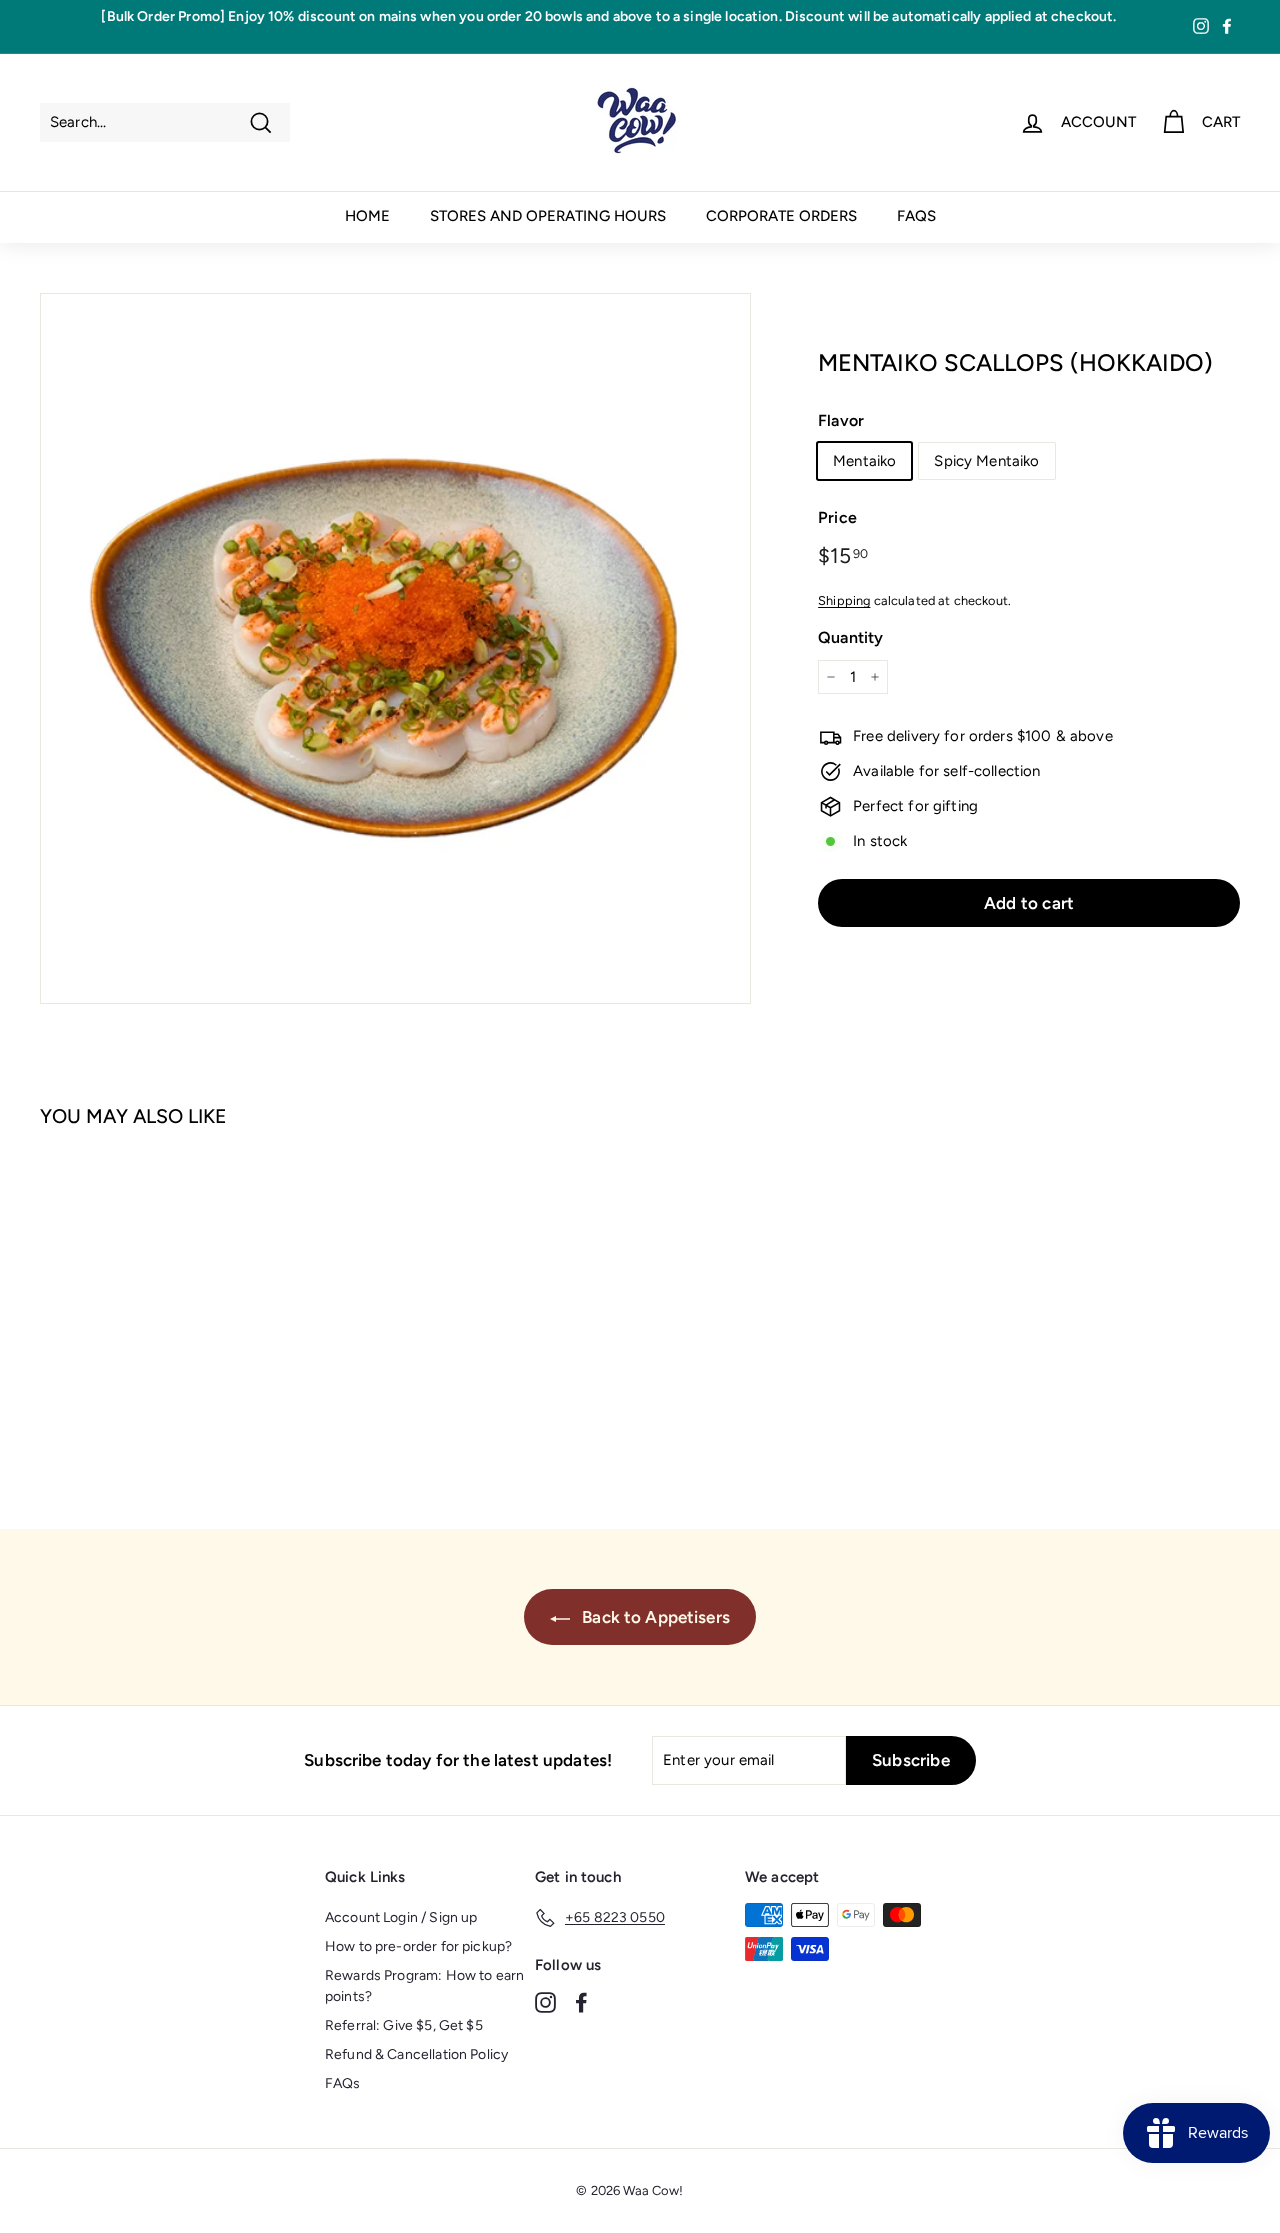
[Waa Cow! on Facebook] (581, 2002)
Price (837, 517)
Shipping (844, 600)
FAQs (916, 216)
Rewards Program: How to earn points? (424, 1986)
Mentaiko (864, 461)
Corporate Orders (781, 216)
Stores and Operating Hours (548, 216)
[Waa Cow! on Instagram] (545, 2002)
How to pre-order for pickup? (418, 1946)
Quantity (850, 637)
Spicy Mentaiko (986, 461)
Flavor (841, 420)
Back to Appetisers (654, 1617)
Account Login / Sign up (401, 1917)
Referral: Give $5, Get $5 (404, 2025)
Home (367, 216)
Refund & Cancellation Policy (416, 2054)
